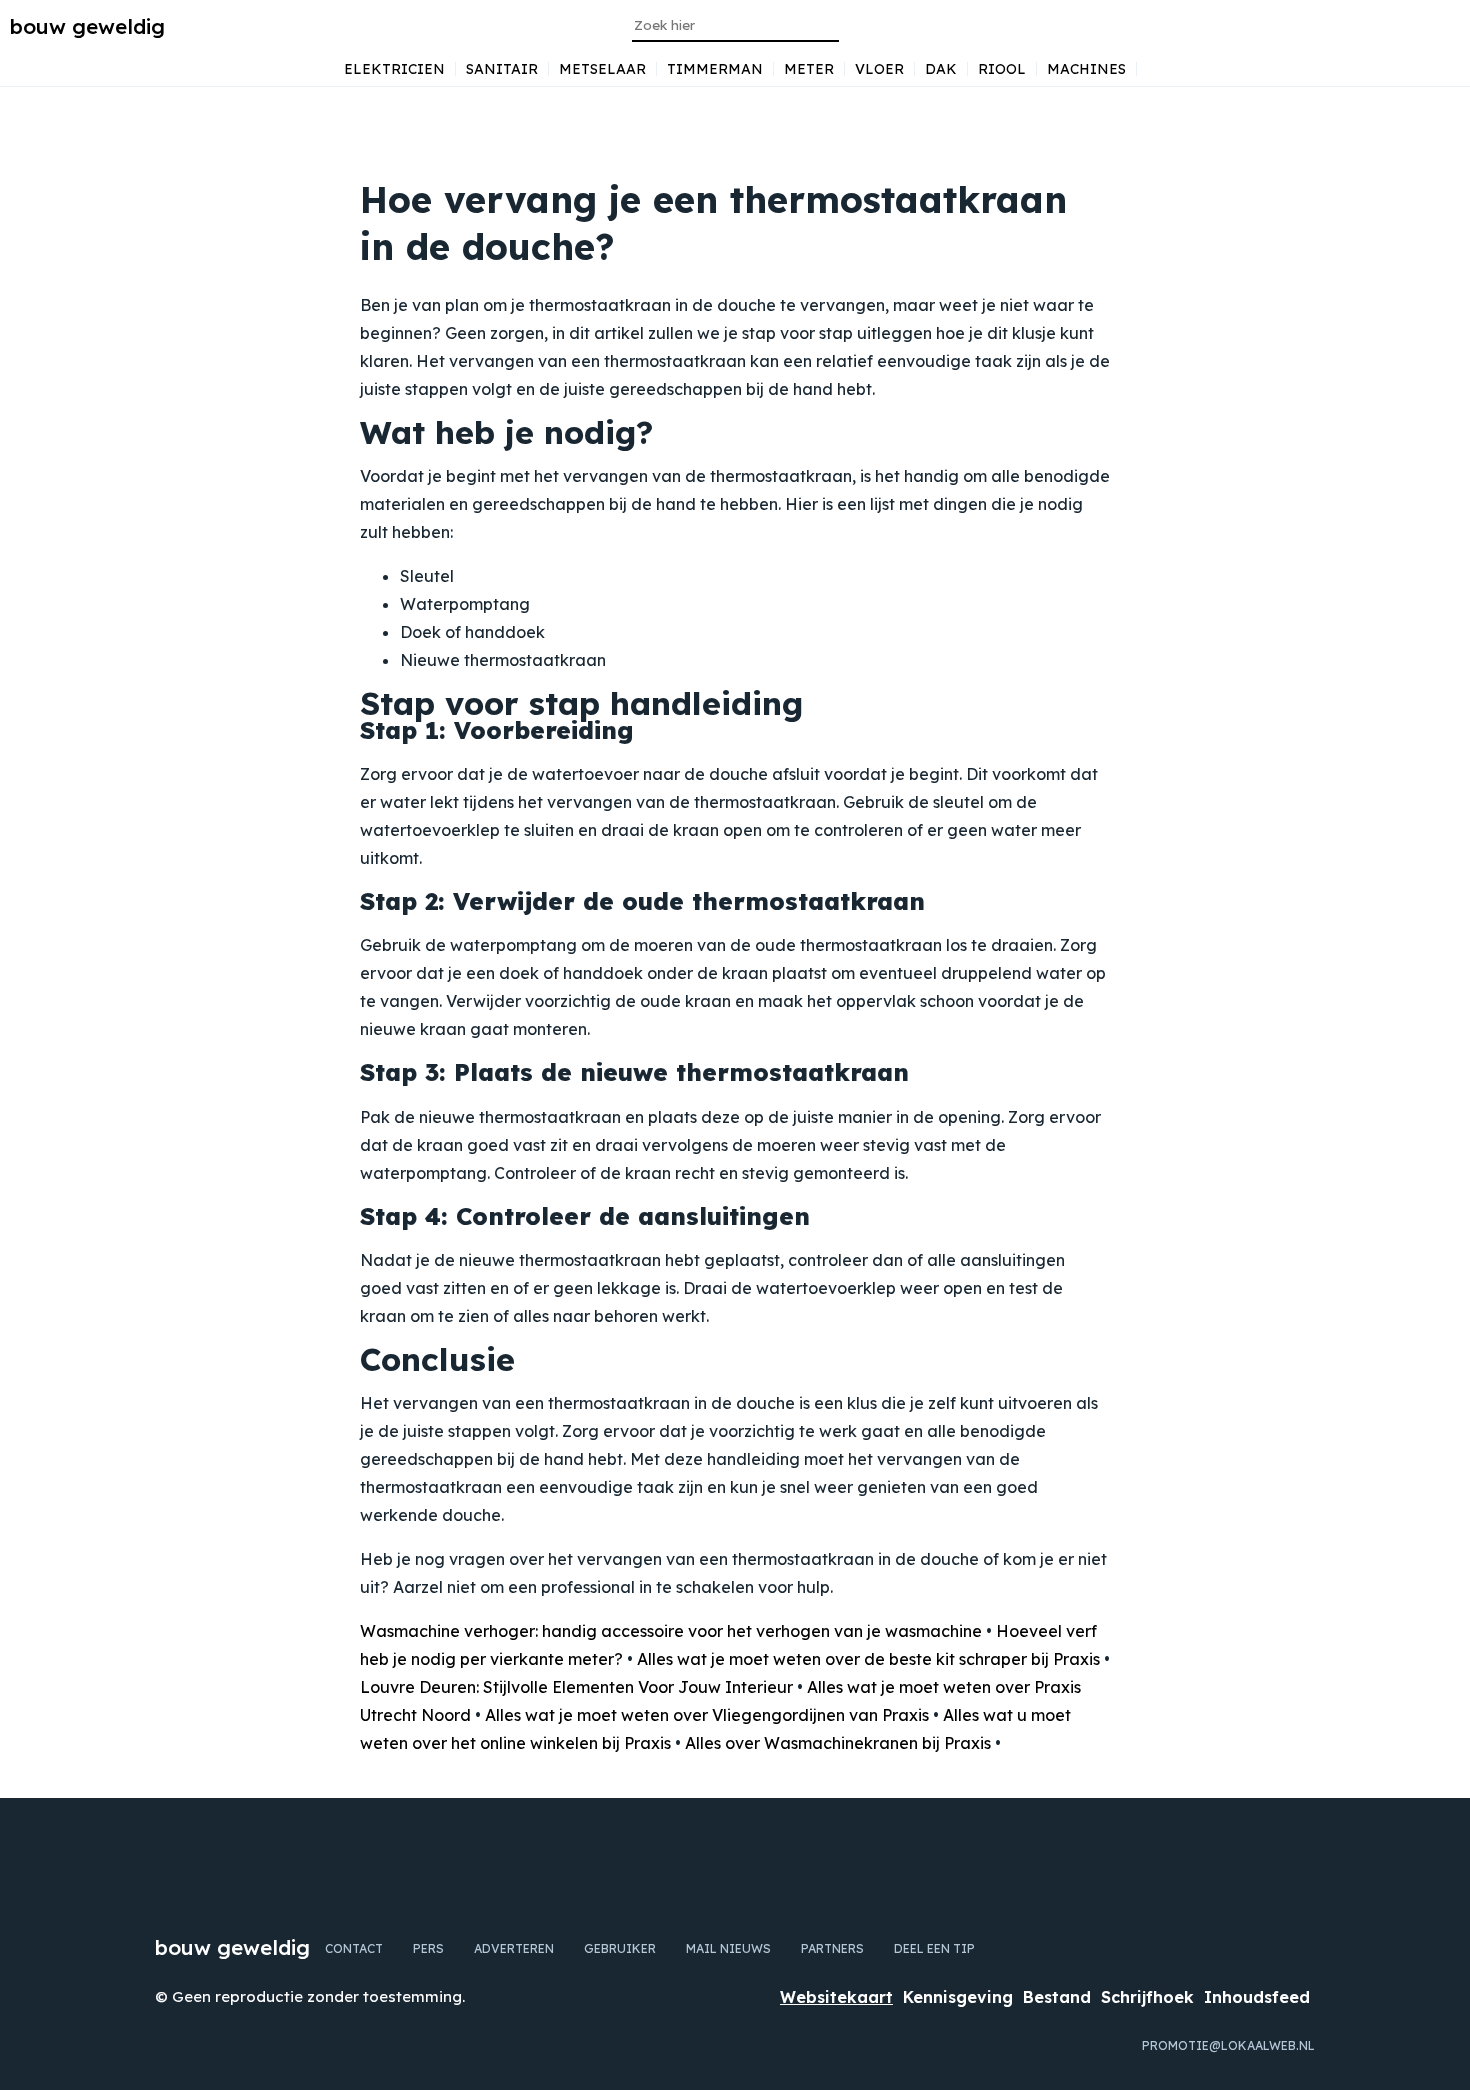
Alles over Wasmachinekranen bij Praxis (838, 1743)
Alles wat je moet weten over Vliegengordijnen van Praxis (707, 1715)
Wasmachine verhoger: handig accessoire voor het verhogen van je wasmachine (671, 1631)
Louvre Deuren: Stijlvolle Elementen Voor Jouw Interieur (576, 1687)
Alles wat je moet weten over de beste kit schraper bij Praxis (868, 1659)
